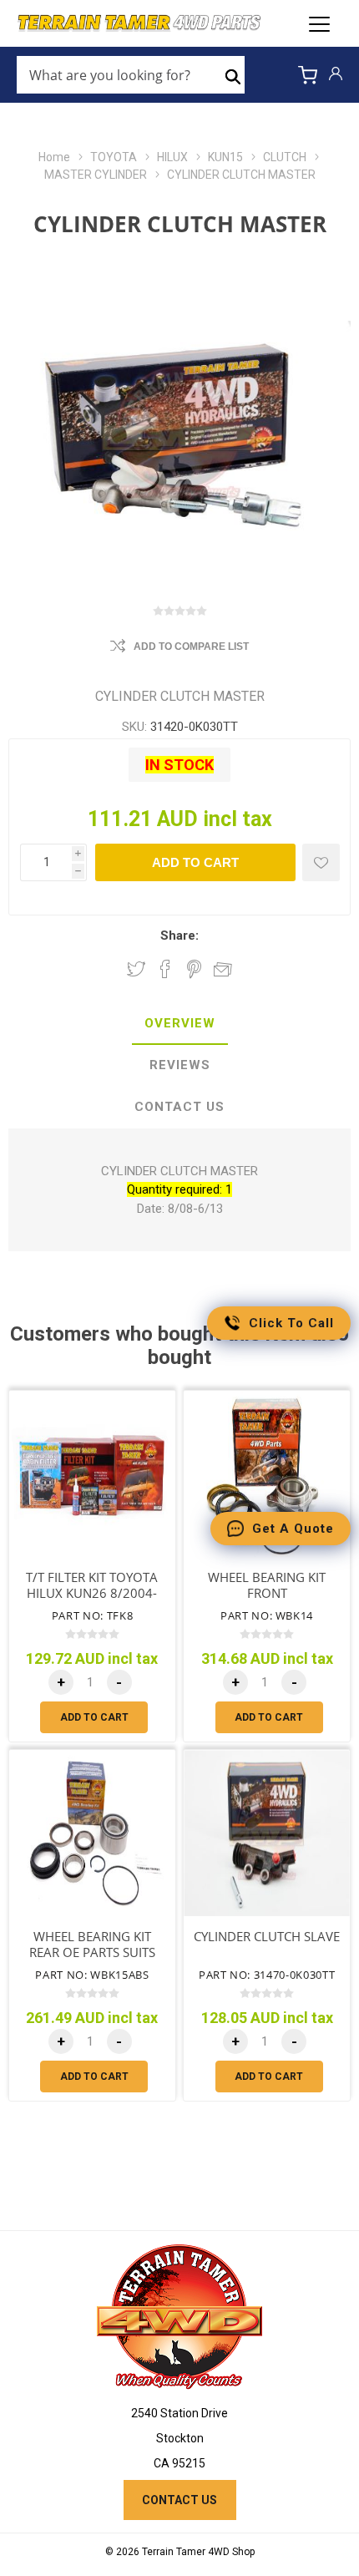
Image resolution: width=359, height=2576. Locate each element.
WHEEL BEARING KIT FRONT (267, 1585)
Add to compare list (191, 647)
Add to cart (195, 862)
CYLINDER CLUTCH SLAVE (267, 1937)
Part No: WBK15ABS (92, 1975)
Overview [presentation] (180, 1023)
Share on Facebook (165, 969)
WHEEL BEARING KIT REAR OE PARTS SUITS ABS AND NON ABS (92, 1952)
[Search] (233, 75)
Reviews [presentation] (180, 1065)
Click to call (291, 1323)
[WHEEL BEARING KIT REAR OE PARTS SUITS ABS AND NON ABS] (92, 1833)
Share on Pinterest (194, 969)
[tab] (179, 1024)
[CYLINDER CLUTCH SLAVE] (267, 1833)
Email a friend (223, 969)
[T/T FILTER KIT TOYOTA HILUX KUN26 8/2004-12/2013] (92, 1474)
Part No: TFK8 (92, 1615)
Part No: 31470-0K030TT (267, 1975)
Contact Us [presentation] (179, 1107)
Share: (179, 936)
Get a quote (293, 1529)
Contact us (179, 2500)
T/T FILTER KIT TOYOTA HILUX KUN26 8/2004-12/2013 (92, 1593)
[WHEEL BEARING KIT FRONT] (267, 1474)
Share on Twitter (136, 969)
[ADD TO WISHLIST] (321, 862)
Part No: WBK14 (267, 1615)
